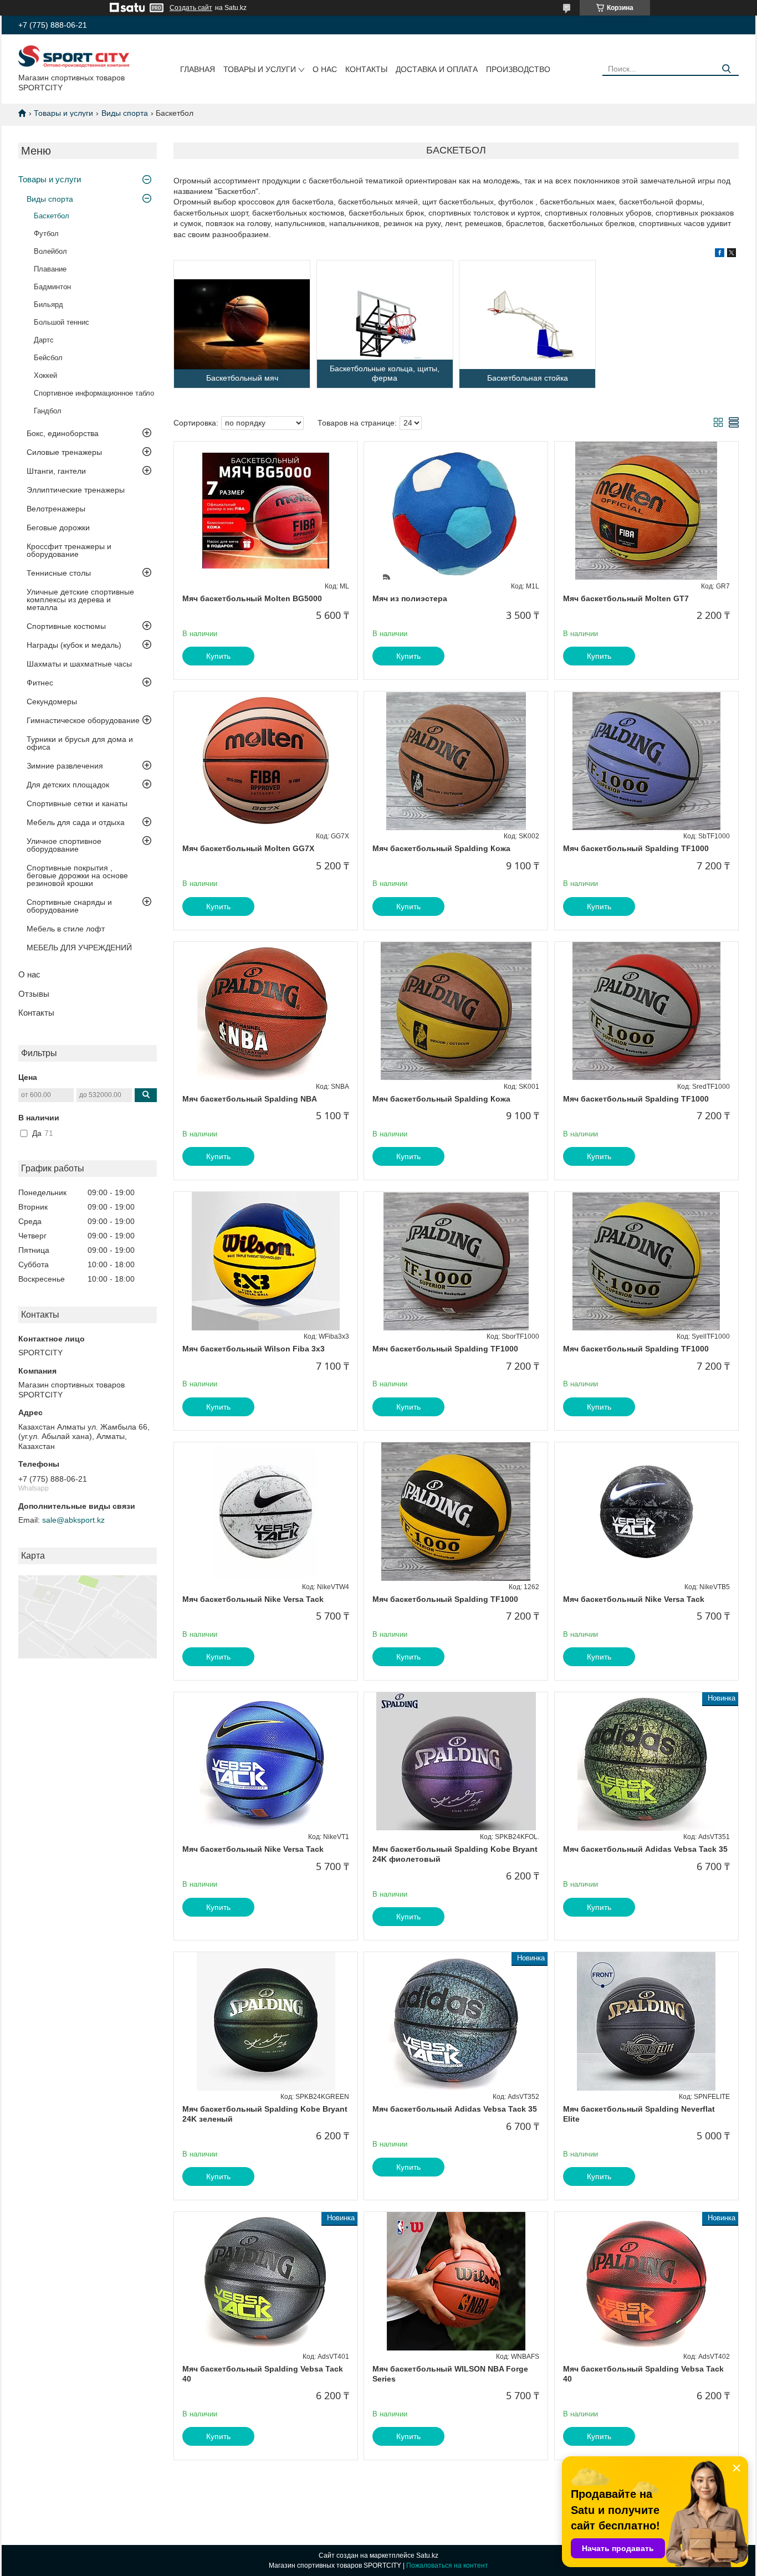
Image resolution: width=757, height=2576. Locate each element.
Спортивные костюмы (66, 626)
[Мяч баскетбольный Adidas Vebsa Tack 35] (646, 1761)
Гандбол (48, 411)
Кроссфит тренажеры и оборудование (69, 550)
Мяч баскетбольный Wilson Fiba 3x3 (254, 1349)
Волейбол (50, 251)
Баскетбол (52, 216)
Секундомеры (52, 701)
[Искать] (726, 69)
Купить (218, 656)
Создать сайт (191, 8)
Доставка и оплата (437, 69)
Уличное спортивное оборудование (64, 845)
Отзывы (34, 994)
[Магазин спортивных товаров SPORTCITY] (74, 56)
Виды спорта (125, 113)
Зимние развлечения (65, 766)
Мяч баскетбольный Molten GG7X (248, 848)
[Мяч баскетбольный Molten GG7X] (266, 761)
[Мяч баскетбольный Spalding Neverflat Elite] (646, 2021)
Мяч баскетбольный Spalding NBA (250, 1099)
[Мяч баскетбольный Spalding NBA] (266, 1011)
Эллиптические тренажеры (76, 490)
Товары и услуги (260, 69)
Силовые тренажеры (64, 452)
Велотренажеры (56, 509)
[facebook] (720, 254)
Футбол (46, 234)
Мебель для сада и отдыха (76, 822)
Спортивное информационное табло (94, 393)
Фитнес (40, 683)
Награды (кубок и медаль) (74, 645)
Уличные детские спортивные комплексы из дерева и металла (80, 600)
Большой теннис (62, 322)
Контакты (366, 69)
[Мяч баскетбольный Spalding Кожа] (456, 761)
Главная (198, 69)
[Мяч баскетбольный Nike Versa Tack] (266, 1512)
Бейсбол (48, 358)
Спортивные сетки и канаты (77, 803)
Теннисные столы (59, 573)
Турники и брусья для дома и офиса (80, 743)
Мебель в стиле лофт (66, 929)
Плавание (50, 269)
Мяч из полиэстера (410, 598)
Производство (518, 69)
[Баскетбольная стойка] (527, 324)
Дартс (44, 340)
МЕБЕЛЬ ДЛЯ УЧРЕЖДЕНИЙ (79, 948)
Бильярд (48, 304)
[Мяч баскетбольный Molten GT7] (646, 511)
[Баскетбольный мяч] (242, 324)
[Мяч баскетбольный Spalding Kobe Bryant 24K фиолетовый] (456, 1761)
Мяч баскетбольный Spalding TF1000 (636, 848)
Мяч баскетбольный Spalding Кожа (441, 848)
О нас (325, 69)
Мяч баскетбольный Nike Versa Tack (253, 1599)
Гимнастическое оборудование (83, 720)
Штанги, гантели (56, 471)
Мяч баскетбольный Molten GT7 (626, 598)
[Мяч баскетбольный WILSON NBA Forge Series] (456, 2281)
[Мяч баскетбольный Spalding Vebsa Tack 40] (266, 2281)
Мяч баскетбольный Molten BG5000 (252, 598)
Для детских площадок (68, 785)
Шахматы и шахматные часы (79, 664)
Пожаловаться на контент (447, 2565)
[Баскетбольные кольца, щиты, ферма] (385, 324)
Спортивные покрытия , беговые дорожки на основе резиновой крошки (77, 875)
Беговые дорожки (58, 528)
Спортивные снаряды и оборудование (69, 906)
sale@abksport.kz (73, 1520)
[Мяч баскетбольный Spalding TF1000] (646, 761)
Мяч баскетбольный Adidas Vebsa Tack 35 (645, 1849)
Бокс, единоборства (63, 433)
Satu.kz (427, 2555)
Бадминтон (52, 287)
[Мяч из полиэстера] (456, 511)
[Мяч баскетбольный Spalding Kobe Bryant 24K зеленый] (266, 2021)
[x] (732, 254)
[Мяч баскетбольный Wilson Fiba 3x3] (266, 1261)
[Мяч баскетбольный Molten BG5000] (266, 511)
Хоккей (45, 375)
